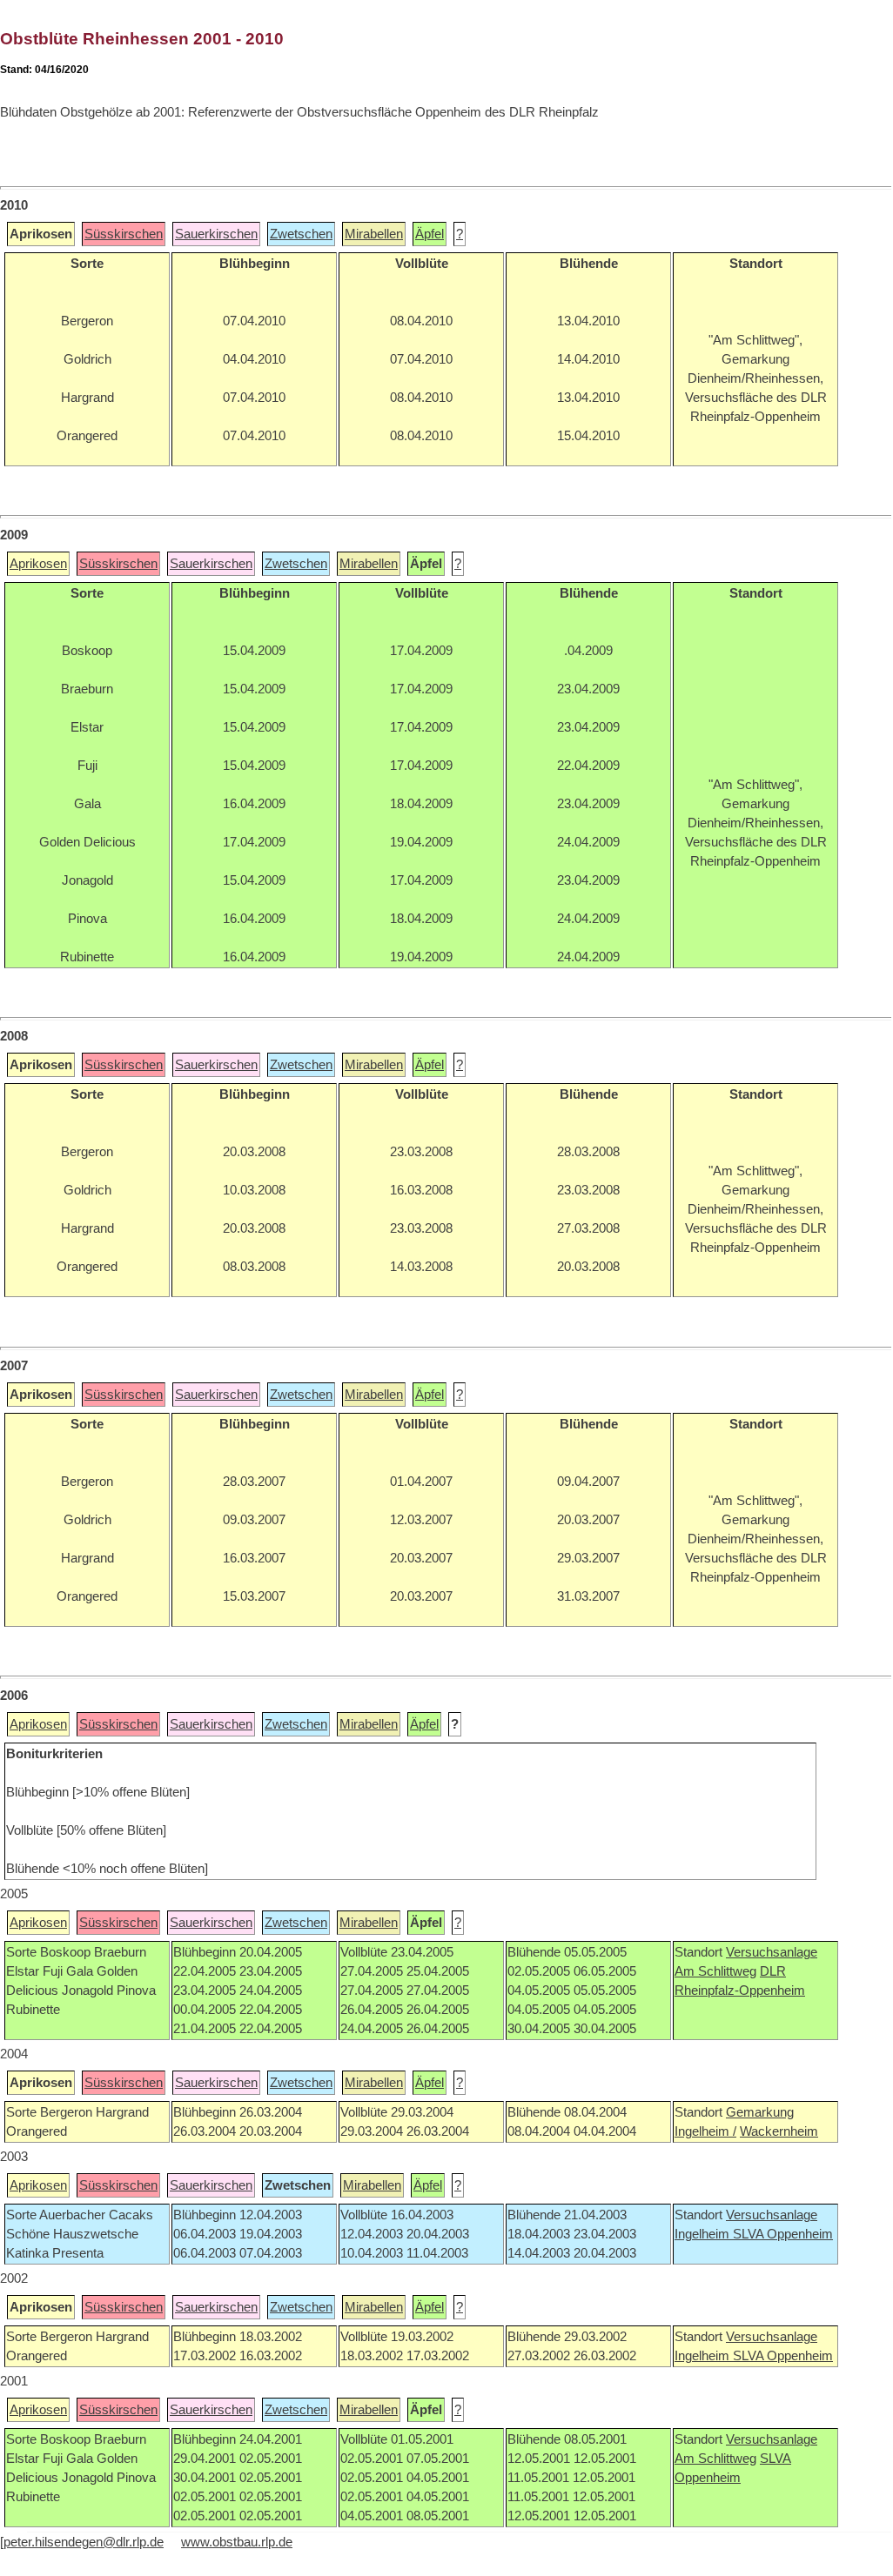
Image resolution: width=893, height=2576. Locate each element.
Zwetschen (301, 234)
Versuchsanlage (772, 1952)
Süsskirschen (124, 234)
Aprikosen (38, 564)
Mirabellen (374, 234)
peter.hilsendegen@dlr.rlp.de (84, 2542)
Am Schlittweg (715, 1971)
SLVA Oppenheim (783, 2234)
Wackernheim (779, 2131)
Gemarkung (760, 2112)
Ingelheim (704, 2234)
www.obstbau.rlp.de (237, 2542)
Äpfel (430, 234)
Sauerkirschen (216, 234)
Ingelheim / (705, 2131)
